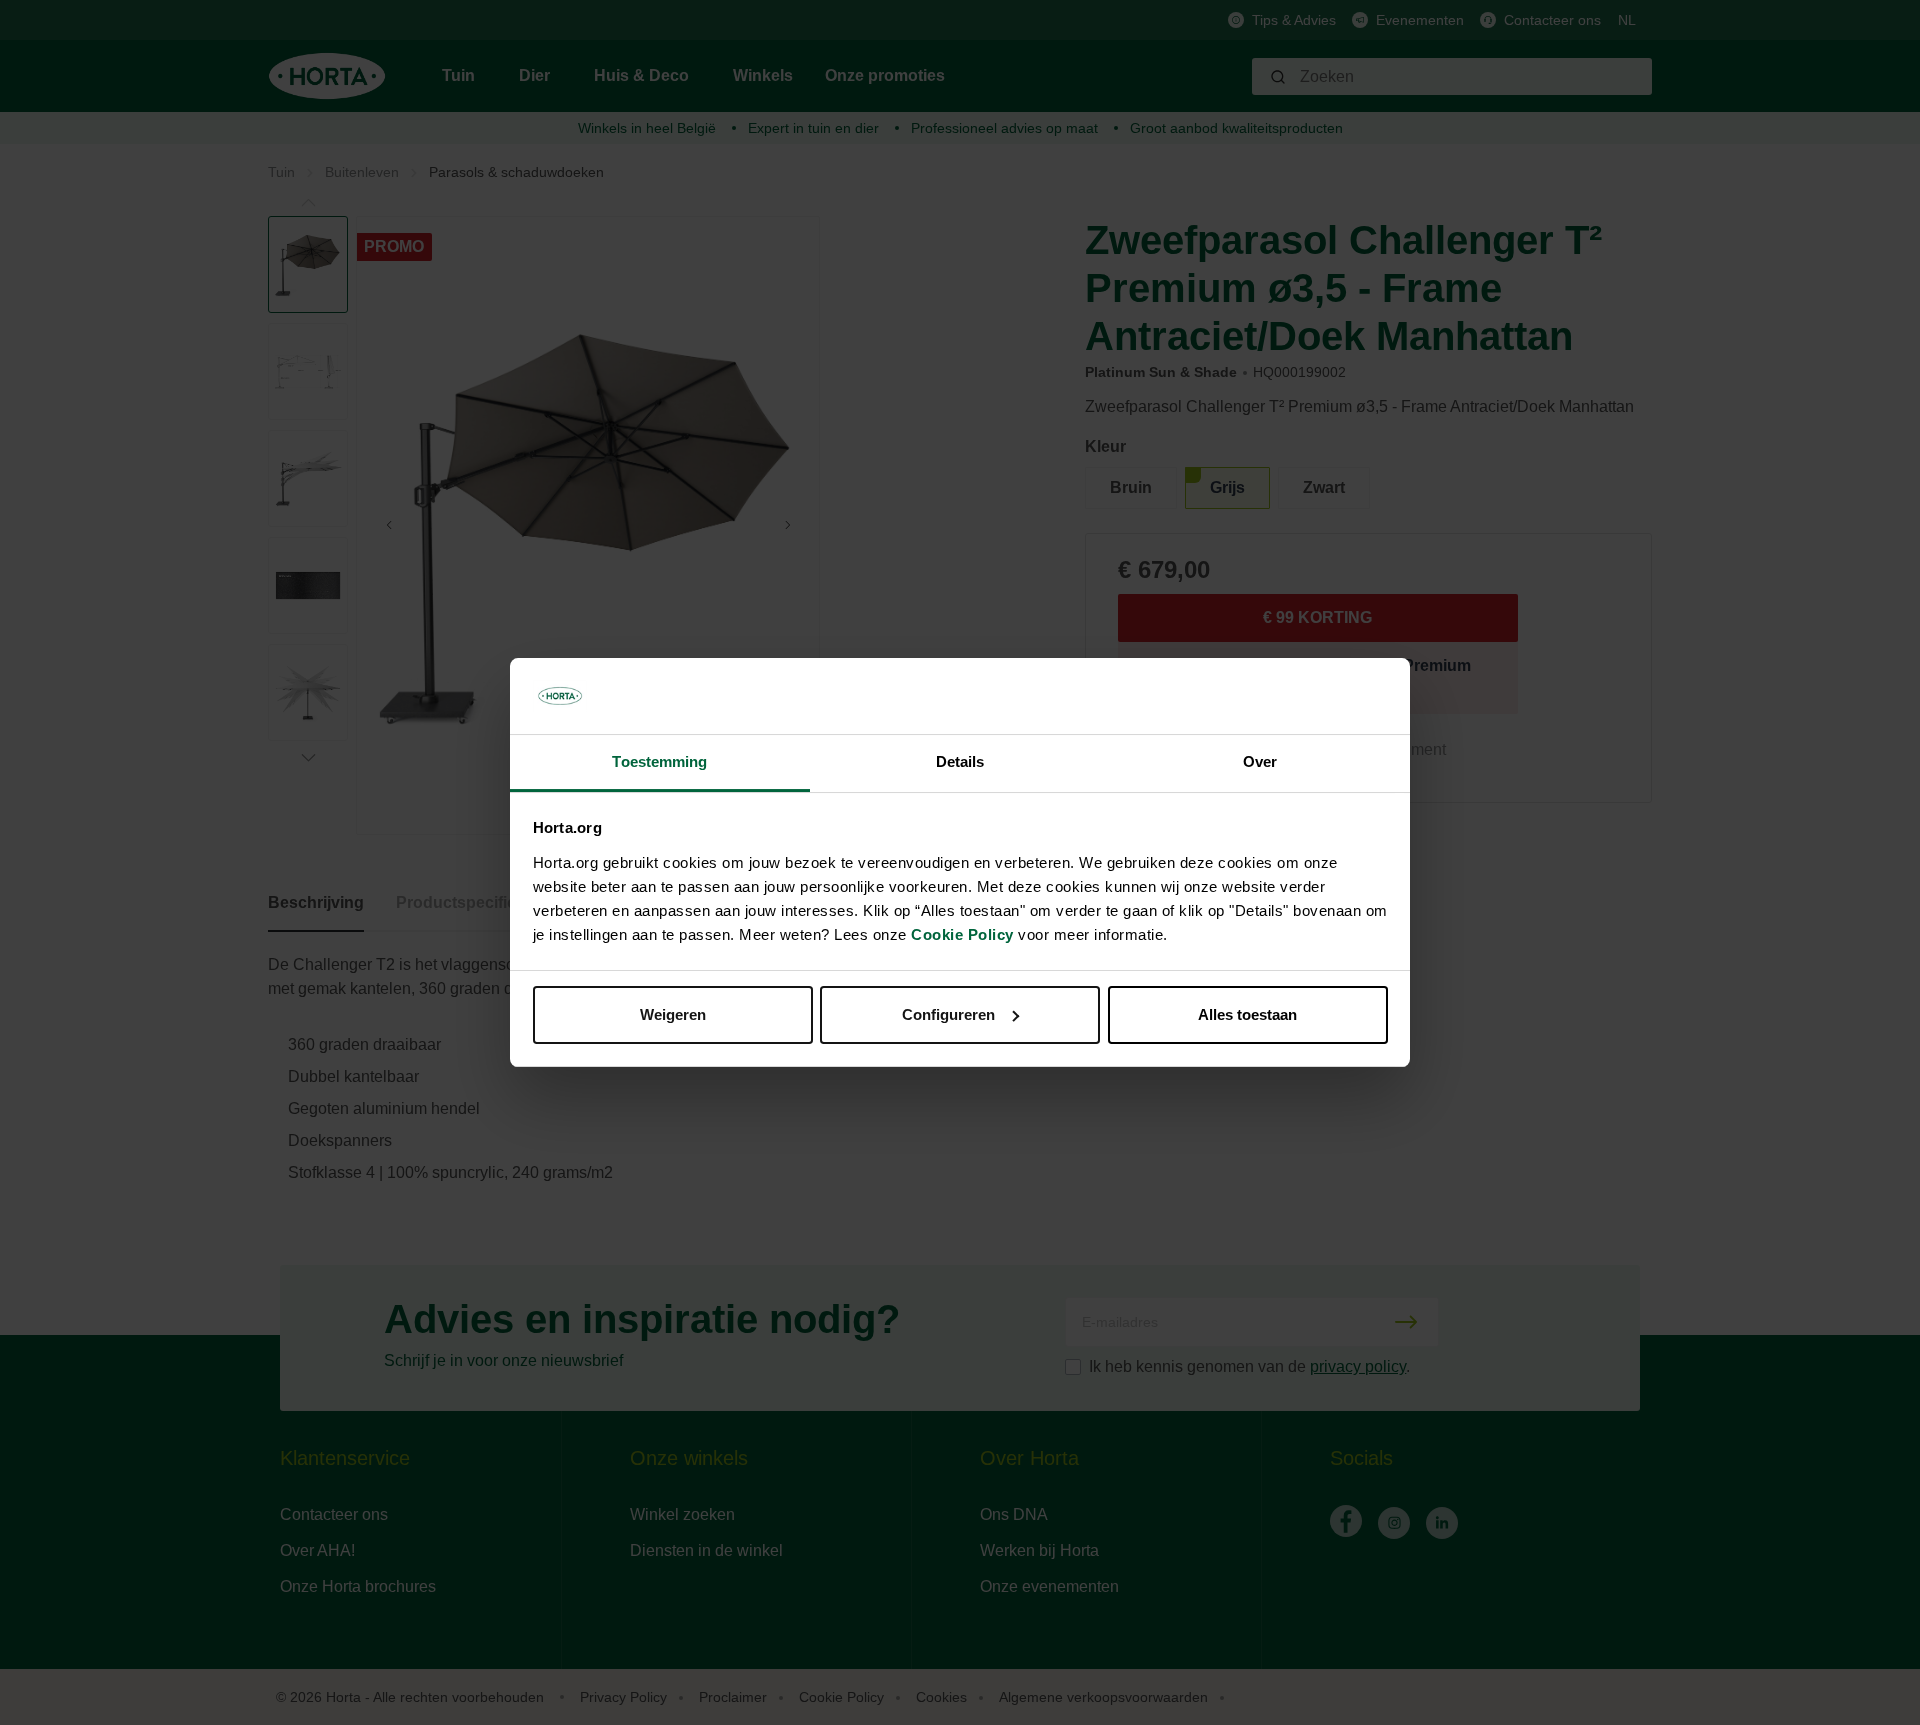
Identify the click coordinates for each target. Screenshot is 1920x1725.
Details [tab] (960, 761)
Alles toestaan (1247, 1014)
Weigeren (673, 1014)
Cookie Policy (962, 934)
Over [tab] (1260, 761)
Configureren (948, 1014)
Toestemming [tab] (659, 761)
